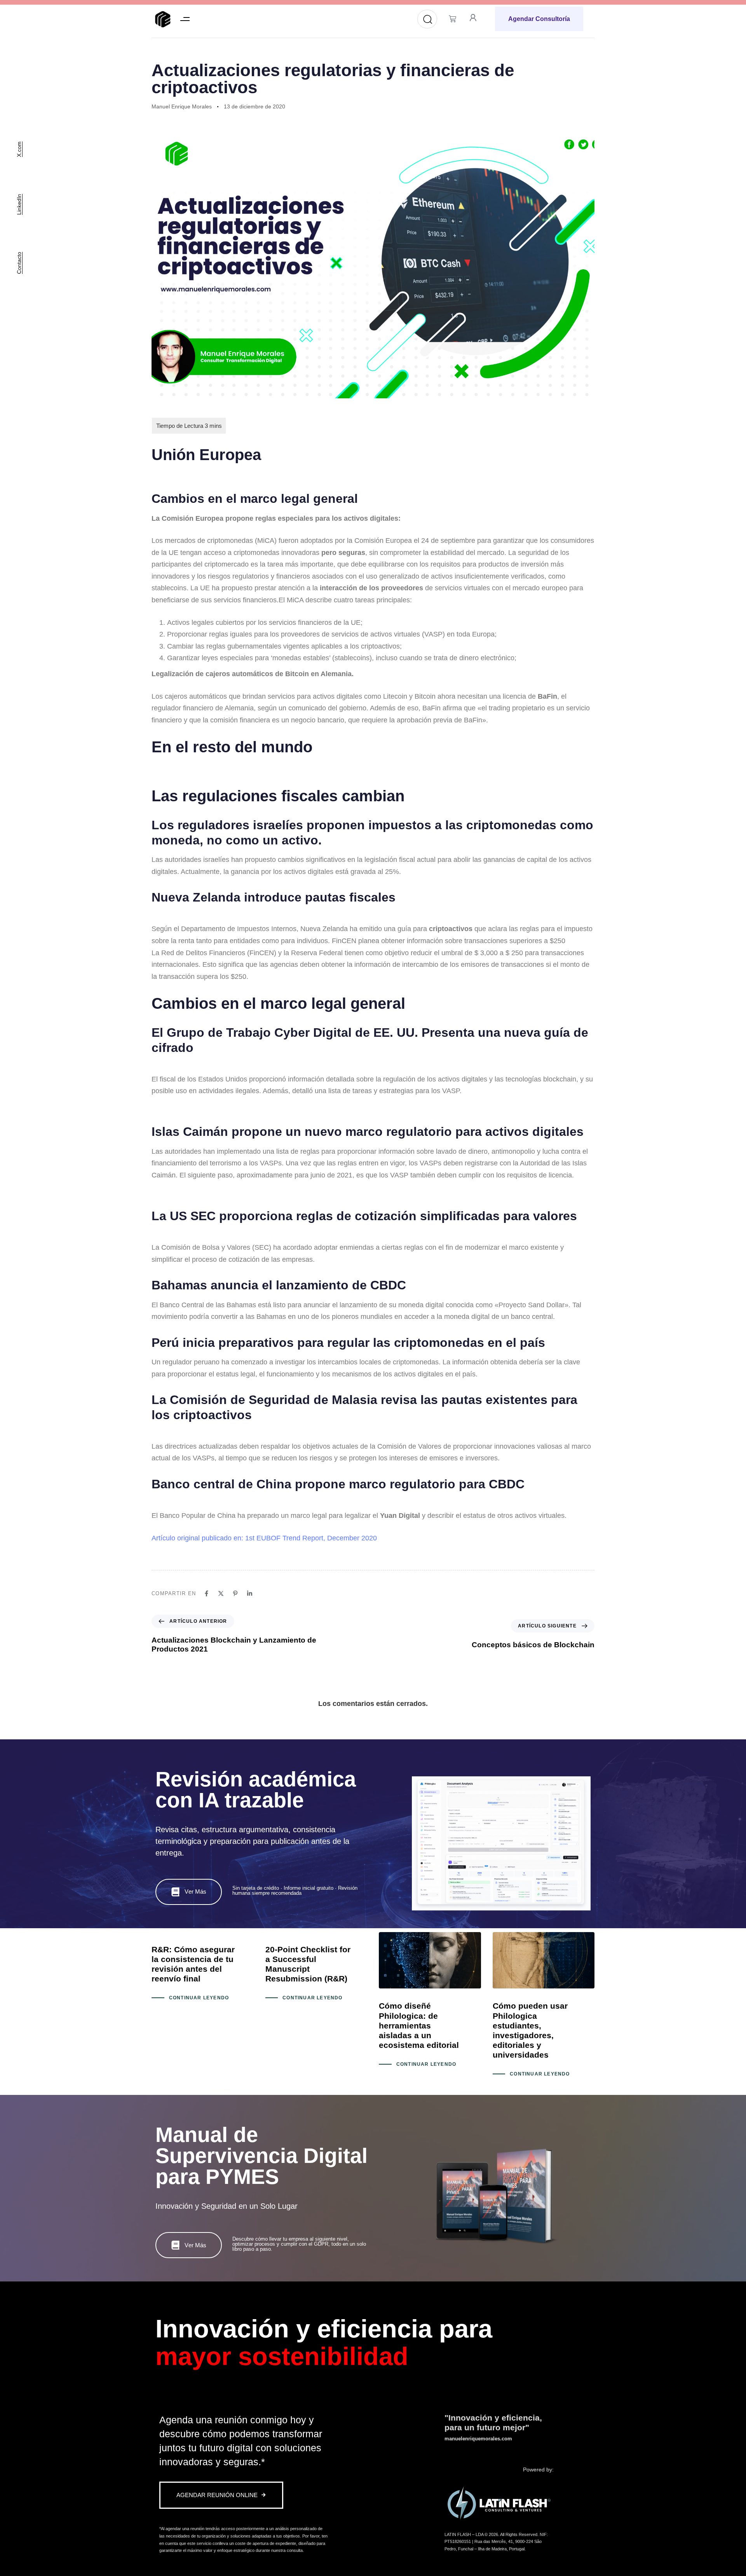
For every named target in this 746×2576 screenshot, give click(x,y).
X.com (19, 149)
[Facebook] (207, 1593)
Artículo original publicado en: (198, 1538)
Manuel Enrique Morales (182, 106)
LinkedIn (19, 204)
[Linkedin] (250, 1593)
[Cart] (452, 19)
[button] (185, 19)
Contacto (19, 263)
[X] (221, 1593)
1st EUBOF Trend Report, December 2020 (311, 1538)
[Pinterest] (235, 1593)
